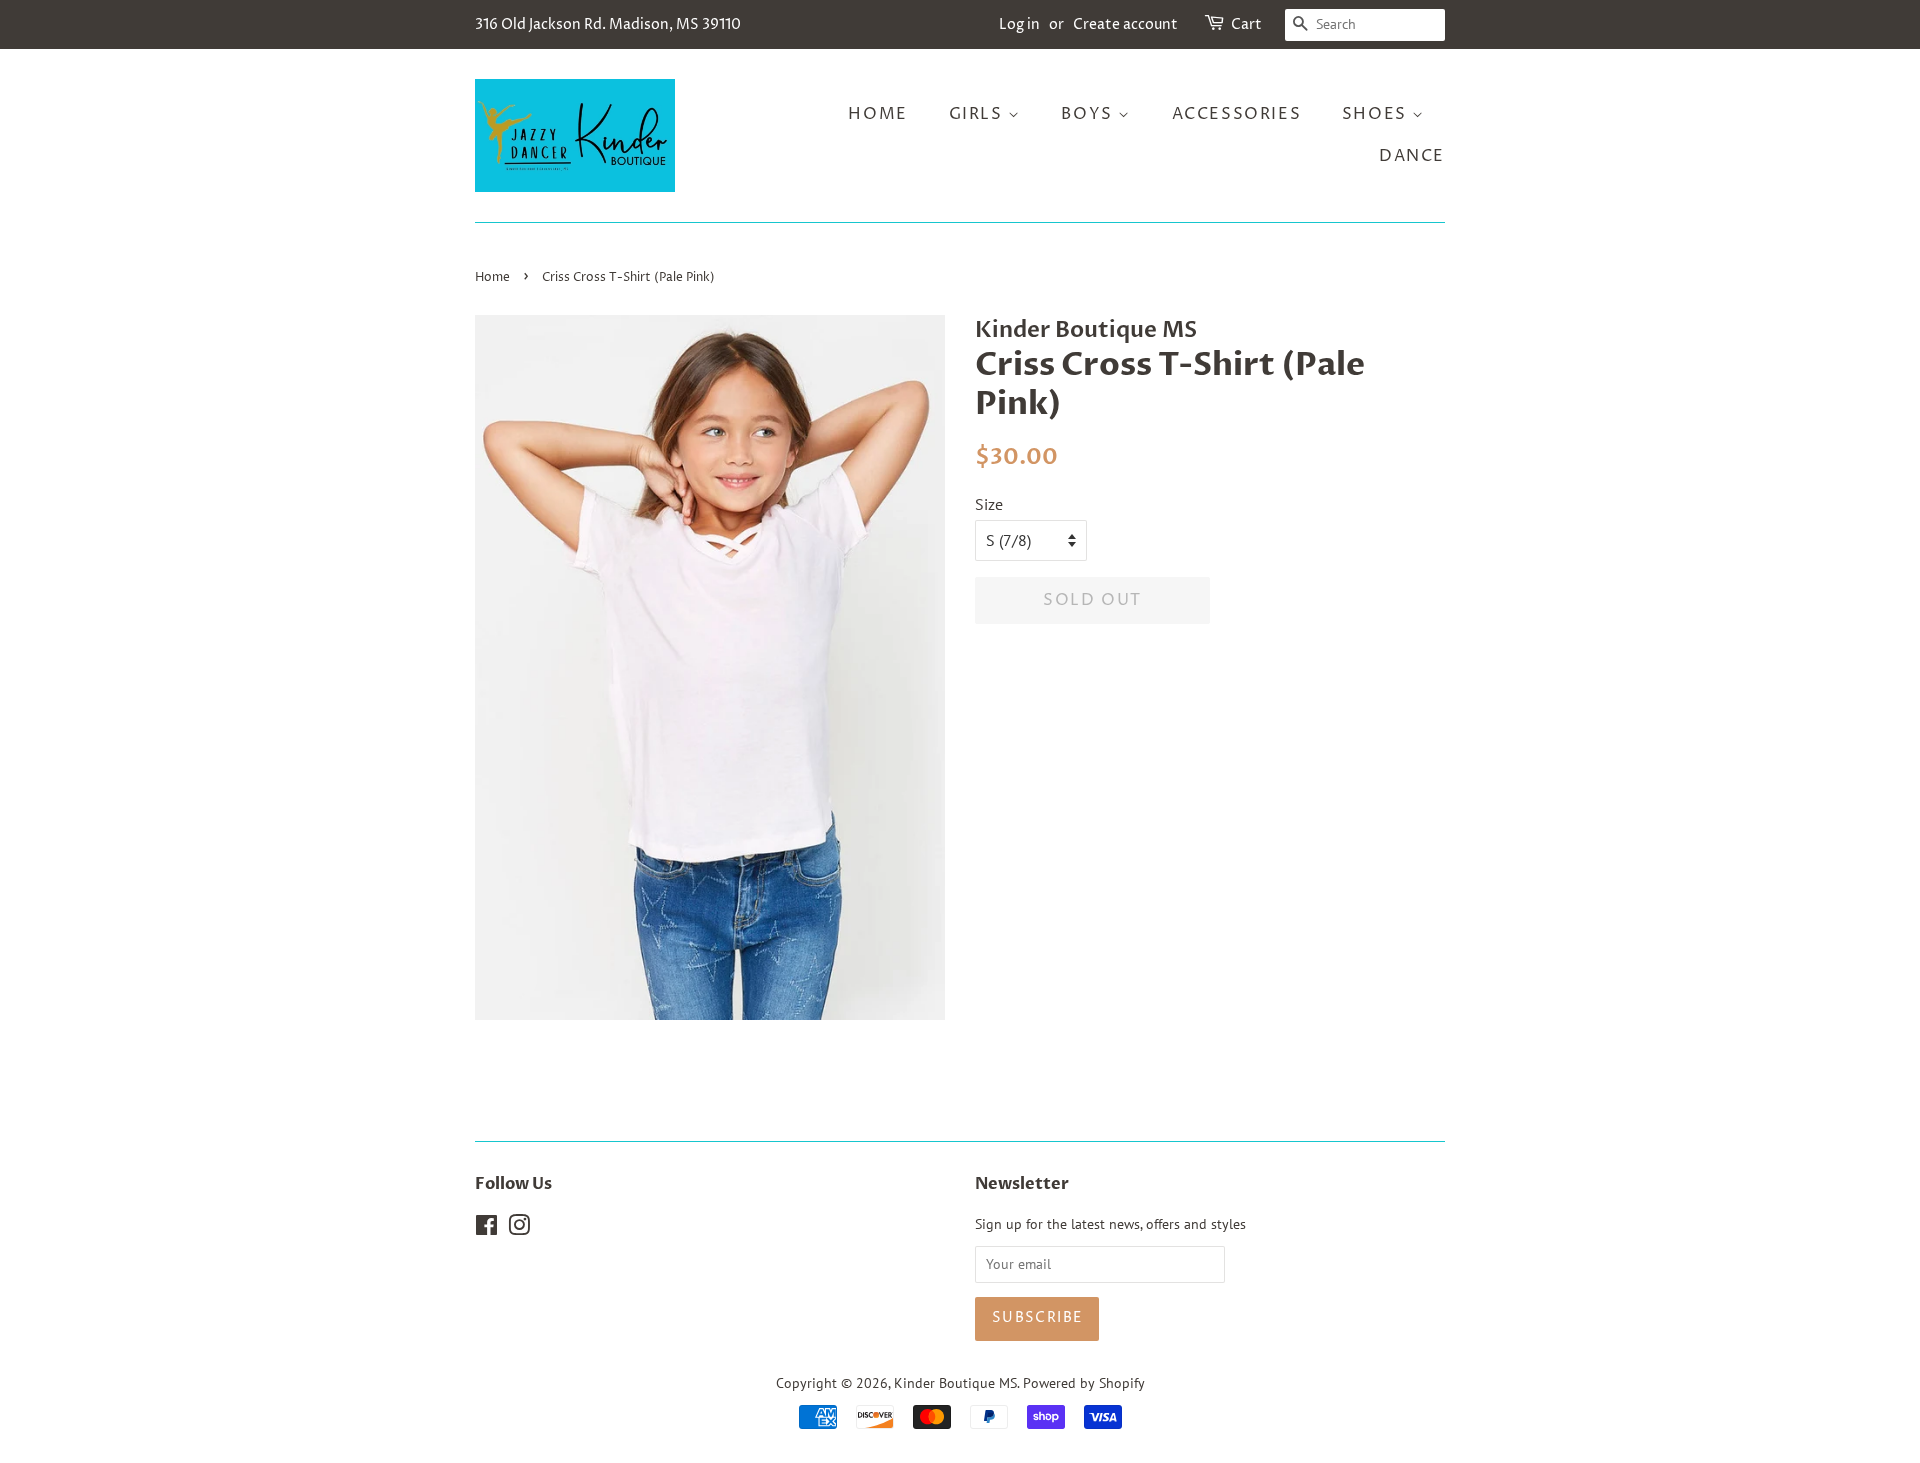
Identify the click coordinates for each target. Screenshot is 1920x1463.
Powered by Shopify (1084, 1383)
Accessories (1237, 114)
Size (989, 504)
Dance (1412, 156)
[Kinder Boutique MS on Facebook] (486, 1229)
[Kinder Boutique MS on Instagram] (519, 1229)
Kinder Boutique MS (955, 1383)
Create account (1125, 24)
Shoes (1377, 114)
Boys (1089, 114)
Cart (1246, 24)
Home (877, 114)
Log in (1019, 24)
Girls (979, 114)
